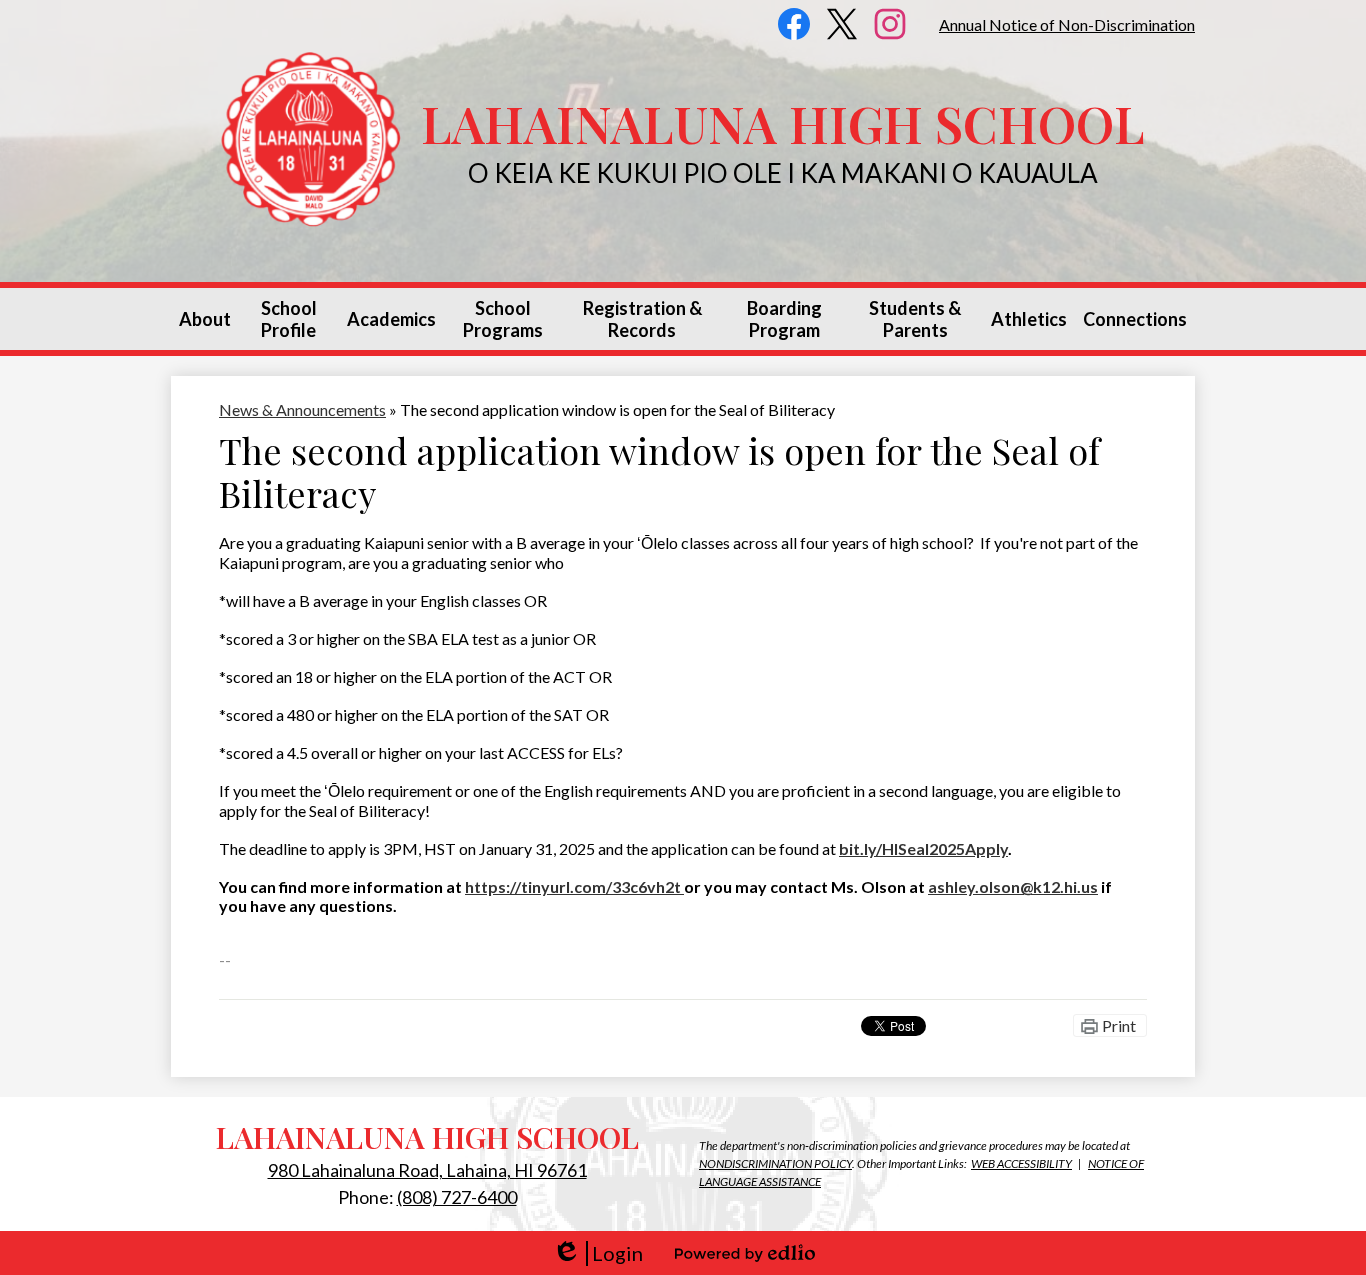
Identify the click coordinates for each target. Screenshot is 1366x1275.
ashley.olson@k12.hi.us (1013, 886)
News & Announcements (302, 409)
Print (1119, 1025)
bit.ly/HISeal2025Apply (923, 848)
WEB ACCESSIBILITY (1021, 1163)
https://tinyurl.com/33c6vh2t (574, 886)
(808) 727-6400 (457, 1197)
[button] (205, 319)
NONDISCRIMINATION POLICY (775, 1163)
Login (597, 1253)
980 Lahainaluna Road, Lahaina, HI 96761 (427, 1170)
